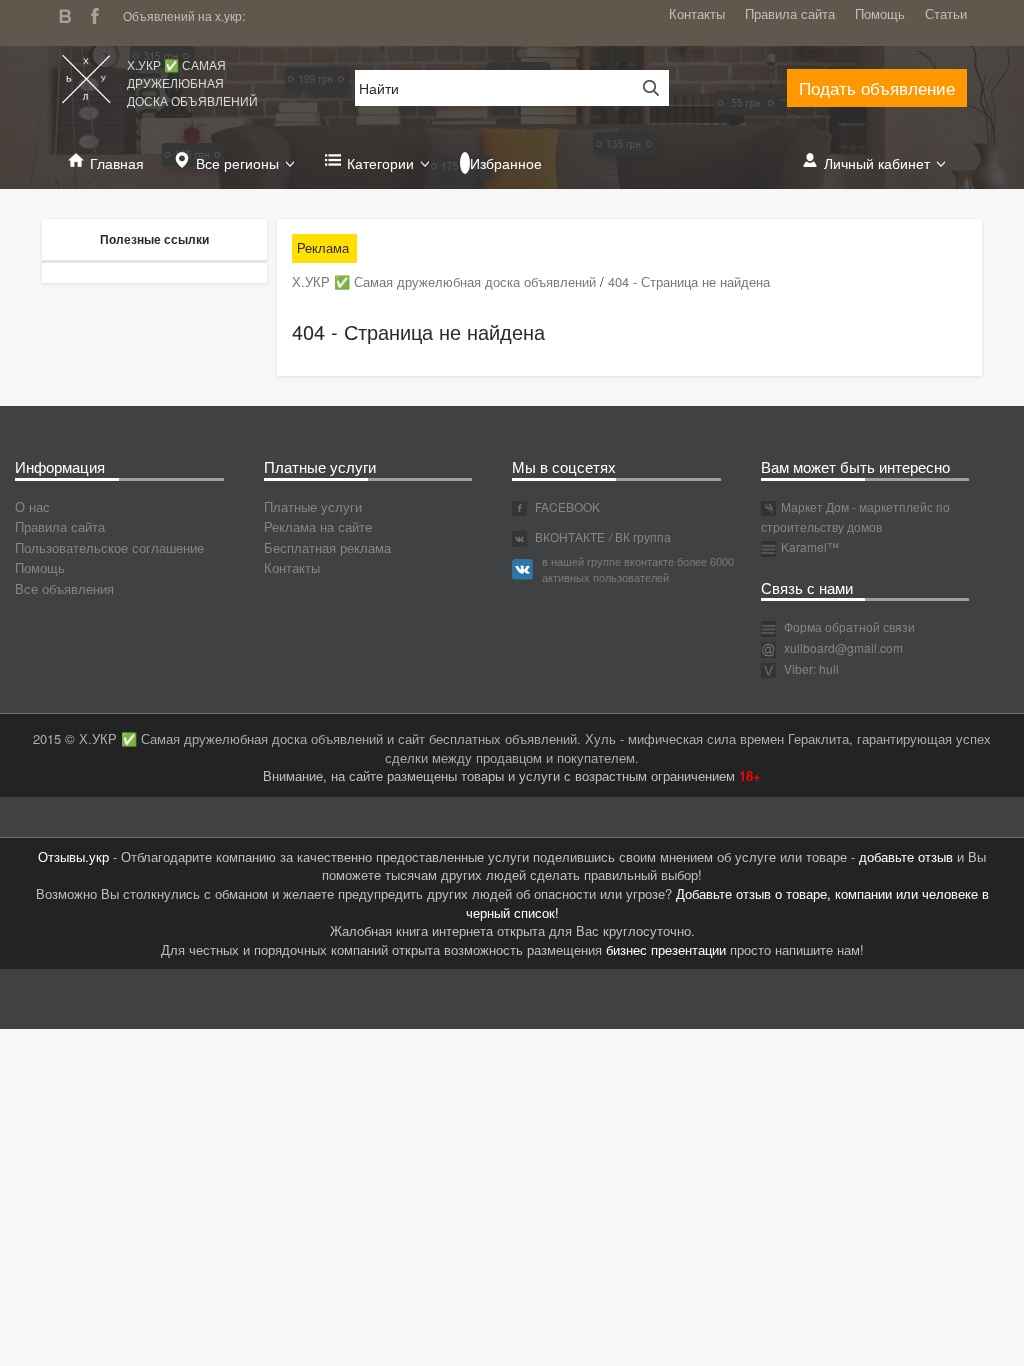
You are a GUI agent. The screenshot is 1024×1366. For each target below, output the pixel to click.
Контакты (697, 13)
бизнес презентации (666, 949)
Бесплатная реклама (327, 547)
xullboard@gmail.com (843, 647)
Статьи (946, 13)
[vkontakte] (70, 13)
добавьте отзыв (906, 856)
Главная (117, 163)
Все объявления (64, 588)
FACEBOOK (566, 506)
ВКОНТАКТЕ (568, 536)
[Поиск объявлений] (644, 88)
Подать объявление (877, 87)
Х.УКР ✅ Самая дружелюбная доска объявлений (192, 82)
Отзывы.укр (73, 856)
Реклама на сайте (318, 526)
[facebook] (100, 13)
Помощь (880, 13)
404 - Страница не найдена (689, 281)
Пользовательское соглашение (109, 547)
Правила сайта (790, 13)
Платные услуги (313, 506)
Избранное (506, 163)
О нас (32, 506)
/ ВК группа (640, 536)
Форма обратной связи (848, 626)
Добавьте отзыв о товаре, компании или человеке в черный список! (727, 903)
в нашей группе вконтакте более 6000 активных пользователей (638, 569)
